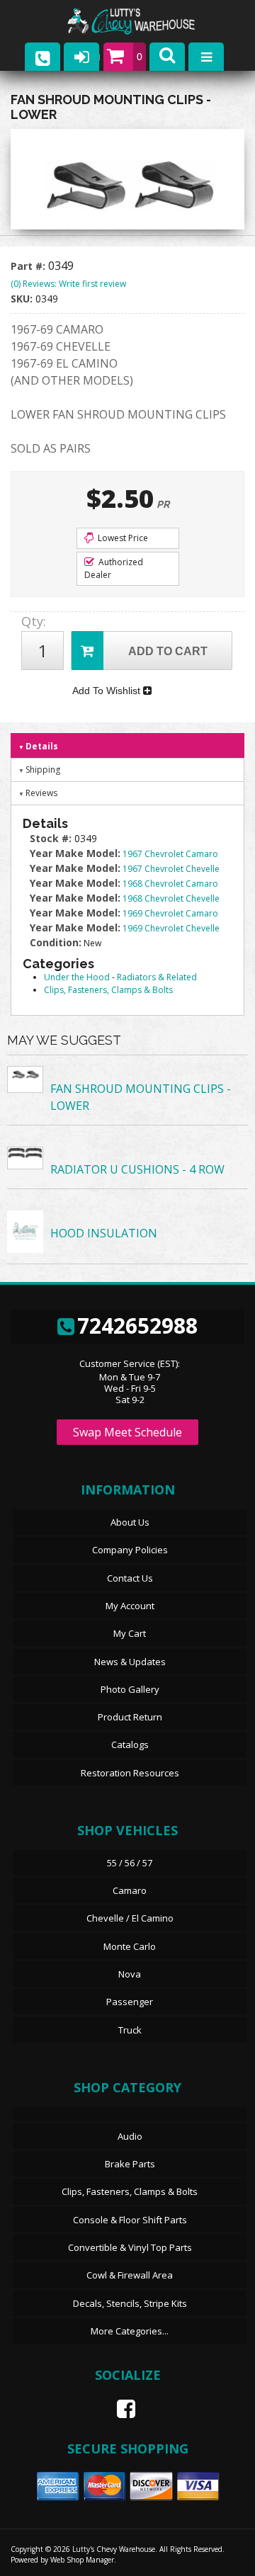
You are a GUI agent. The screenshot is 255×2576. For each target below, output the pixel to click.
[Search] (167, 57)
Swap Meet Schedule (127, 1432)
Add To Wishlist (108, 691)
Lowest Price (122, 538)
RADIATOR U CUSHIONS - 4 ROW (137, 1169)
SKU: (23, 299)
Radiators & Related (157, 977)
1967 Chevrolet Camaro (170, 854)
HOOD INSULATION (104, 1233)
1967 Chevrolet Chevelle (171, 869)
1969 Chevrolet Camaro (170, 913)
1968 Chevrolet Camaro (170, 884)
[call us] (42, 57)
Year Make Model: (75, 853)
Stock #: (52, 838)
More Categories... (130, 2331)
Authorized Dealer (114, 568)
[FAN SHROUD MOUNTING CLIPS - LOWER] (127, 183)
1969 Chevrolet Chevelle (171, 928)
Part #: (29, 266)
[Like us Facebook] (120, 2409)
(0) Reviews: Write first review (68, 284)
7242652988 (137, 1326)
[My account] (81, 57)
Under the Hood (77, 977)
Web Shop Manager (82, 2560)
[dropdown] (206, 57)
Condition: (56, 942)
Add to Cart (168, 651)
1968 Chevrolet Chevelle (171, 898)
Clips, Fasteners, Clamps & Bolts (108, 990)
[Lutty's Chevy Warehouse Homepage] (145, 22)
